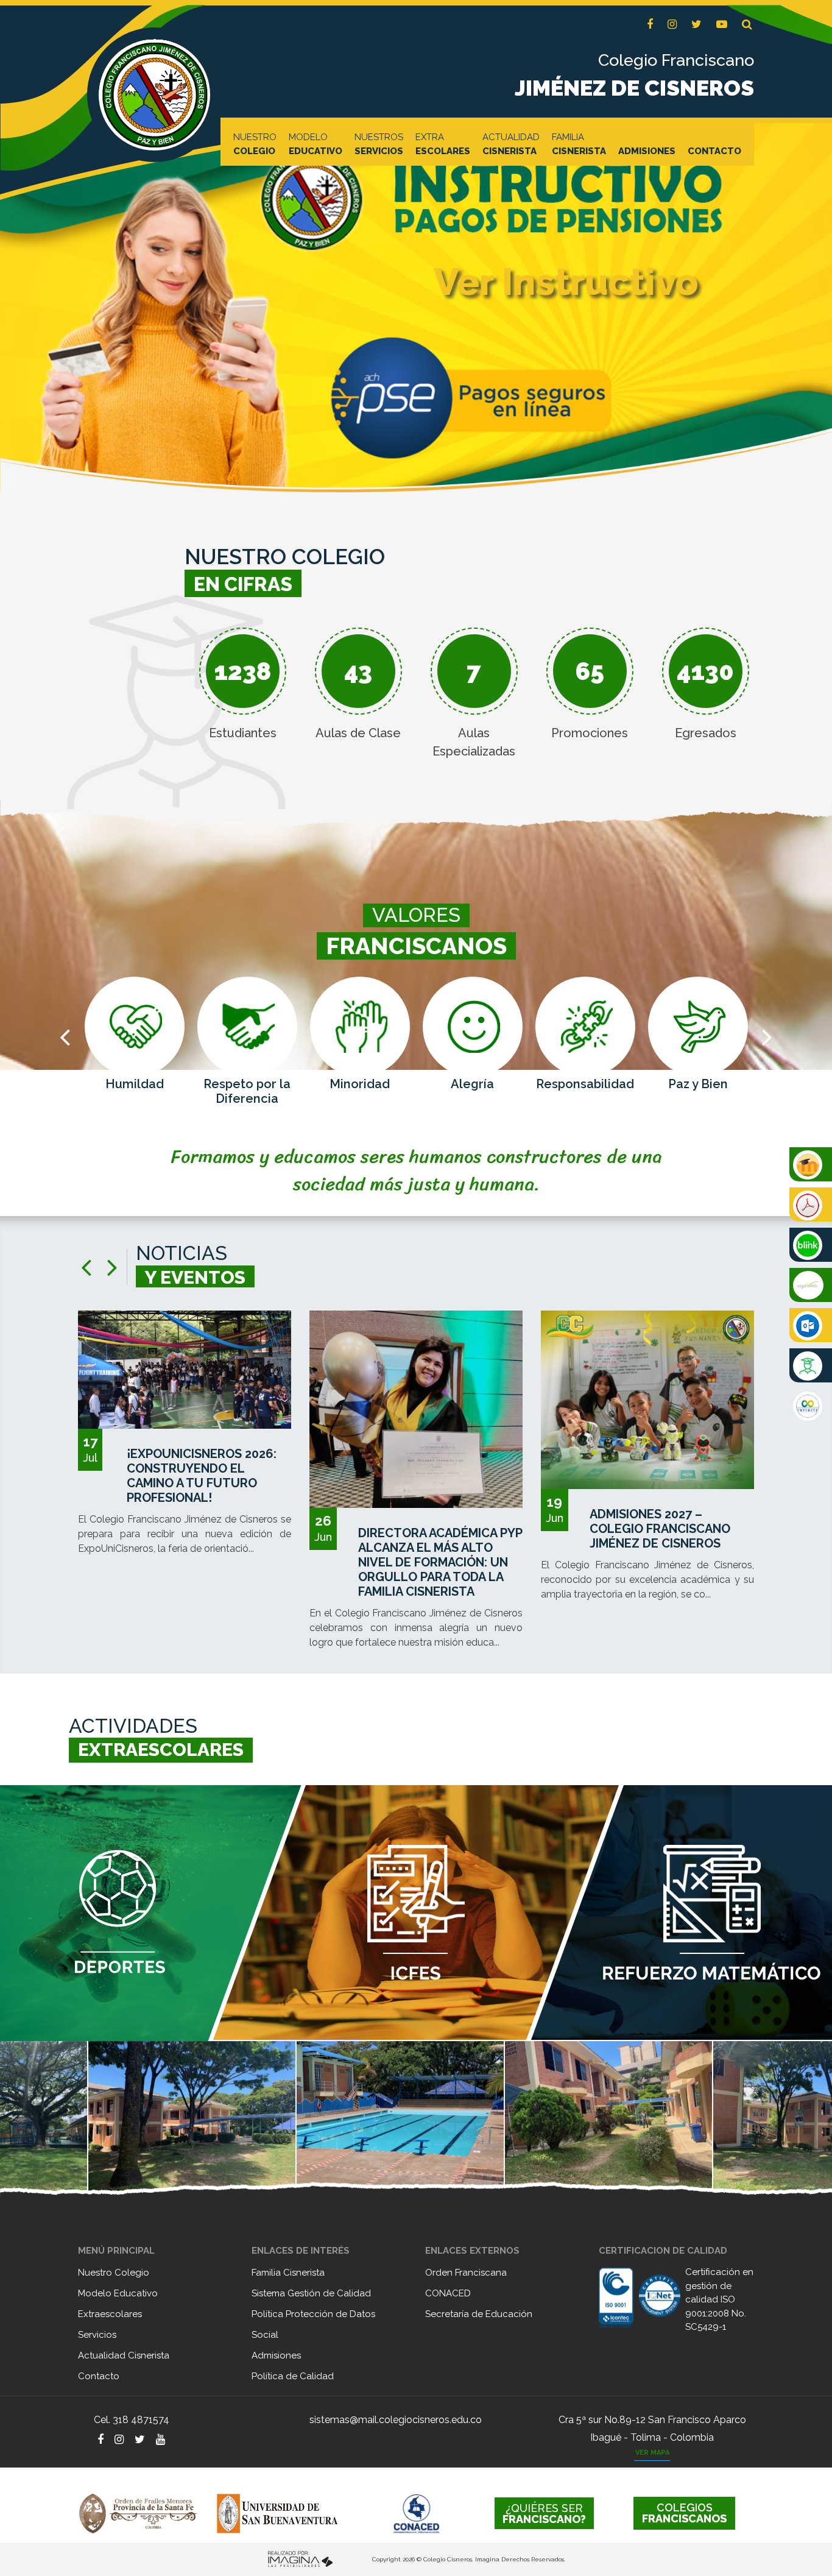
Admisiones (276, 2355)
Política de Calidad (293, 2376)
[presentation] (65, 1037)
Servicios (97, 2335)
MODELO (316, 144)
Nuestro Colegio (114, 2273)
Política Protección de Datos (313, 2314)
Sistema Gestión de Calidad (311, 2293)
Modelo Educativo (118, 2293)
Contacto (99, 2376)
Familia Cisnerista (288, 2273)
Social (265, 2335)
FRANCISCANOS (684, 2513)
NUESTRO (255, 144)
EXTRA (443, 144)
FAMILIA (579, 144)
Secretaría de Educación (479, 2314)
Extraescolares (110, 2314)
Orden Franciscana (466, 2273)
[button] (747, 25)
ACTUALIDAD (511, 144)
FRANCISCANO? (544, 2514)
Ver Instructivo (566, 282)
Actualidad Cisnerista (124, 2355)
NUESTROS (379, 144)
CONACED (448, 2293)
